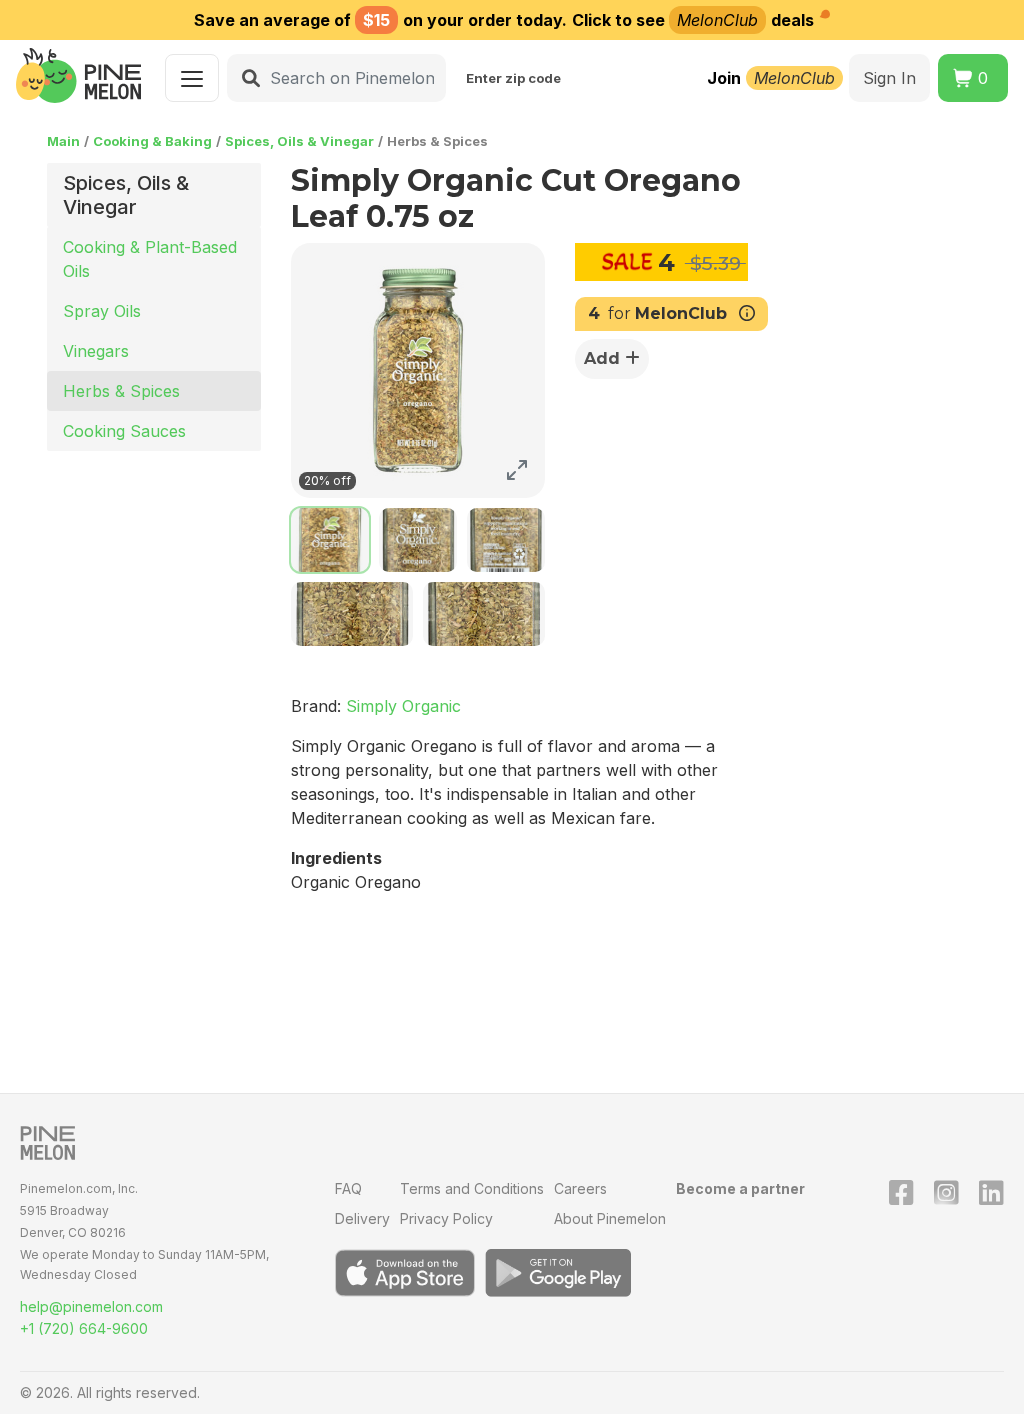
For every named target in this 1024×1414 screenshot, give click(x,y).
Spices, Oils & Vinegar (299, 141)
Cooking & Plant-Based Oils (150, 259)
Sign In (889, 78)
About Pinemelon (610, 1218)
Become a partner (740, 1188)
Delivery (362, 1218)
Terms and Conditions (472, 1188)
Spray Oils (102, 311)
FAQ (348, 1188)
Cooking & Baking (152, 141)
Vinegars (96, 351)
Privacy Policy (446, 1218)
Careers (580, 1188)
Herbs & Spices (121, 391)
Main (63, 141)
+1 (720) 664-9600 (84, 1328)
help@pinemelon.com (91, 1306)
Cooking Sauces (124, 431)
